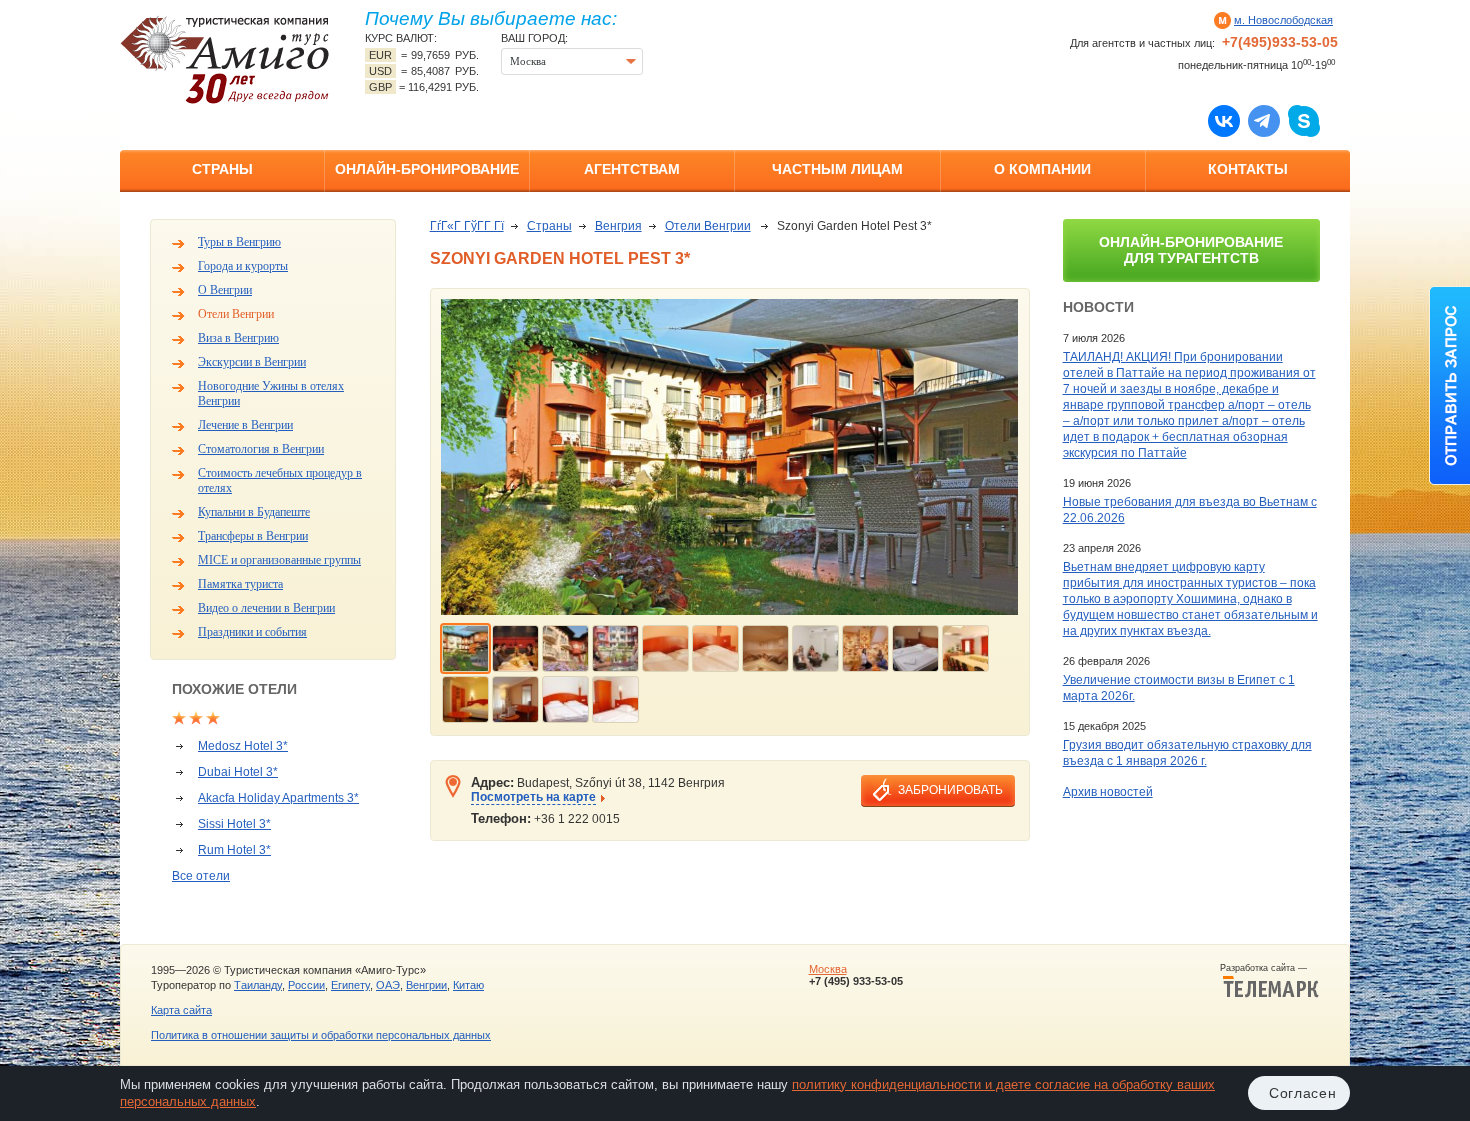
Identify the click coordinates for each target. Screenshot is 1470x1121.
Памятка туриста (240, 584)
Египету (350, 985)
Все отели (201, 876)
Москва (828, 969)
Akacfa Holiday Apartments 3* (278, 798)
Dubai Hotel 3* (238, 772)
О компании (1042, 169)
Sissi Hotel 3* (234, 824)
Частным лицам (837, 169)
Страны (222, 169)
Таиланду (258, 985)
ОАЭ (388, 985)
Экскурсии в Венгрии (252, 362)
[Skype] (1304, 120)
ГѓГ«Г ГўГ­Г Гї (467, 226)
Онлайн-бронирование (427, 169)
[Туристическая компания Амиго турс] (225, 59)
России (306, 985)
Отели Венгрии (236, 314)
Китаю (468, 985)
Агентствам (632, 169)
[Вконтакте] (1224, 120)
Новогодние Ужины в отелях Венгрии (271, 393)
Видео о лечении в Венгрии (266, 608)
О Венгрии (225, 290)
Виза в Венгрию (238, 338)
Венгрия (618, 226)
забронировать (950, 790)
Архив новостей (1108, 792)
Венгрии (426, 985)
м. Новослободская (1283, 20)
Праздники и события (252, 632)
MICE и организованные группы (279, 560)
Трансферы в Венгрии (253, 536)
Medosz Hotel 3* (243, 746)
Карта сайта (181, 1010)
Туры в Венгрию (239, 242)
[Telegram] (1264, 120)
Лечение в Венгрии (245, 425)
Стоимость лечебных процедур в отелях (280, 480)
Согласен (1303, 1093)
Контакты (1248, 169)
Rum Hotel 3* (234, 850)
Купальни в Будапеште (254, 512)
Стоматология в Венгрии (261, 449)
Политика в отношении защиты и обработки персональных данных (321, 1035)
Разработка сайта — (1269, 968)
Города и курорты (243, 266)
